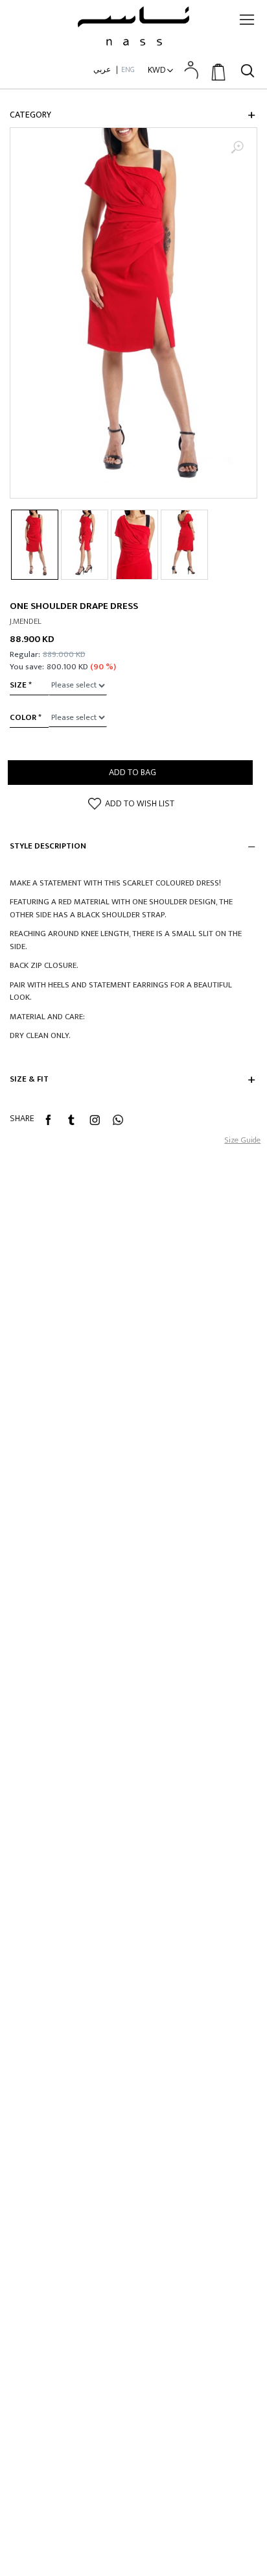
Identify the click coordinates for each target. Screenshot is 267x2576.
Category (30, 115)
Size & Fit (29, 1080)
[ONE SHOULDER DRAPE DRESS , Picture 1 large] (133, 313)
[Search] (248, 69)
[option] (133, 313)
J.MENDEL (26, 622)
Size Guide (242, 1140)
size (18, 685)
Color (23, 717)
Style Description (48, 847)
